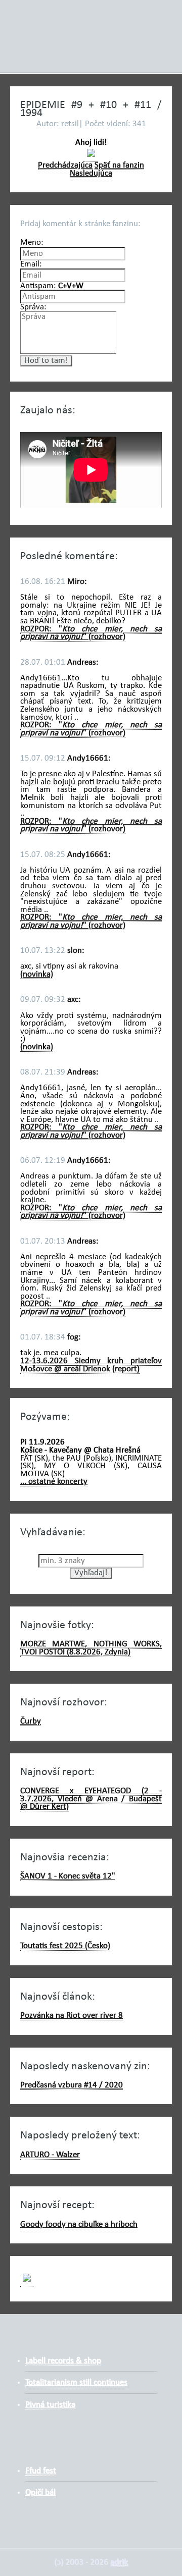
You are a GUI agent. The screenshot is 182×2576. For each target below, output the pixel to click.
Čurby (31, 1721)
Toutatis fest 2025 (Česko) (65, 1946)
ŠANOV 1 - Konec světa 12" (68, 1876)
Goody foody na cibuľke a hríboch (79, 2224)
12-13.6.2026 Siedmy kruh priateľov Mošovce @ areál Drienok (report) (91, 1365)
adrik (119, 2562)
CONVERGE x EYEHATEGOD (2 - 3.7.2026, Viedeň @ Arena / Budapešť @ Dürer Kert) (91, 1799)
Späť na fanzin (119, 165)
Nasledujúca (91, 173)
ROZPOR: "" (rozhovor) (91, 633)
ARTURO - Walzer (50, 2155)
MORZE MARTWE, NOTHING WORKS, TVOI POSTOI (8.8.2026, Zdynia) (91, 1648)
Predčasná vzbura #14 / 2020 (72, 2085)
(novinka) (37, 974)
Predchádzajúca (65, 165)
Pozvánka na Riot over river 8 (72, 2016)
